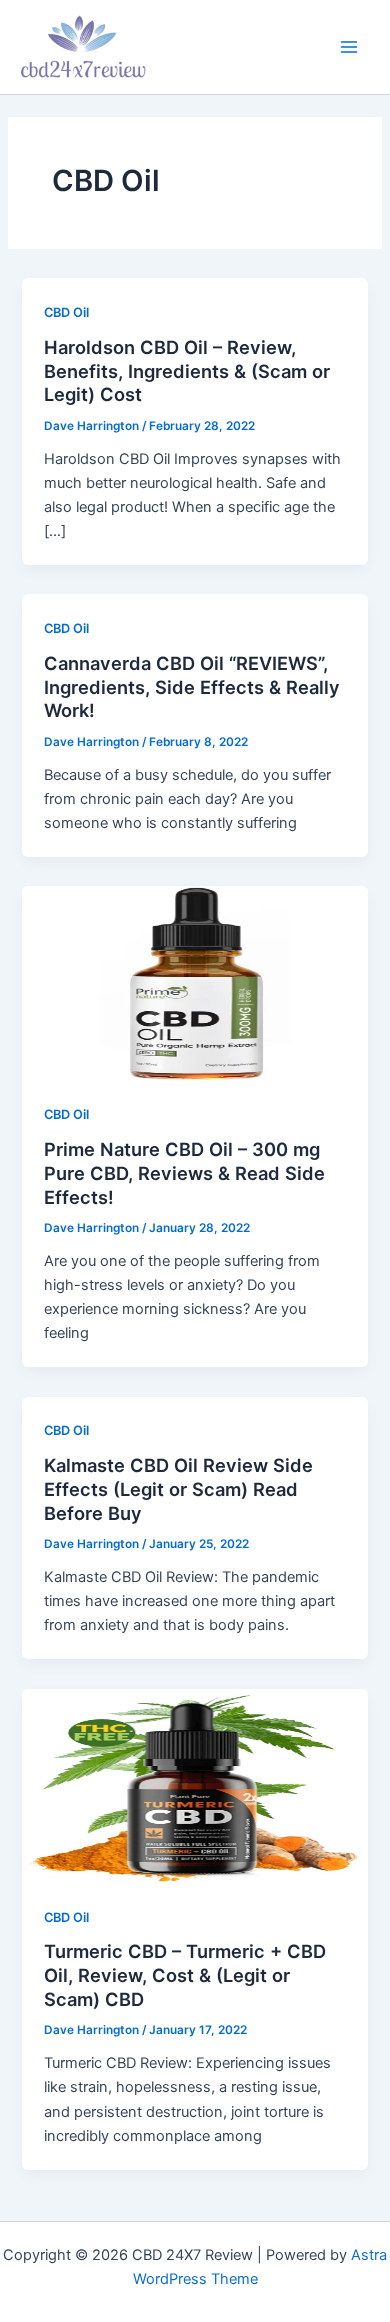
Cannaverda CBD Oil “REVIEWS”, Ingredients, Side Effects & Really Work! (192, 686)
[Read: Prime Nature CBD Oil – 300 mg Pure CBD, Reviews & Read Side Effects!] (194, 982)
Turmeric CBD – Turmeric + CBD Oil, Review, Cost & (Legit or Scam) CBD (185, 1974)
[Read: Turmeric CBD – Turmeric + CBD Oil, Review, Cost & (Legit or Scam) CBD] (194, 1785)
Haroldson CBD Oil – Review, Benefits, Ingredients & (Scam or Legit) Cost (187, 370)
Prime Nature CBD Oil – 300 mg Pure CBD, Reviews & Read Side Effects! (184, 1172)
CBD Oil (66, 312)
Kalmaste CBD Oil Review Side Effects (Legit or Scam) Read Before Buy (178, 1488)
